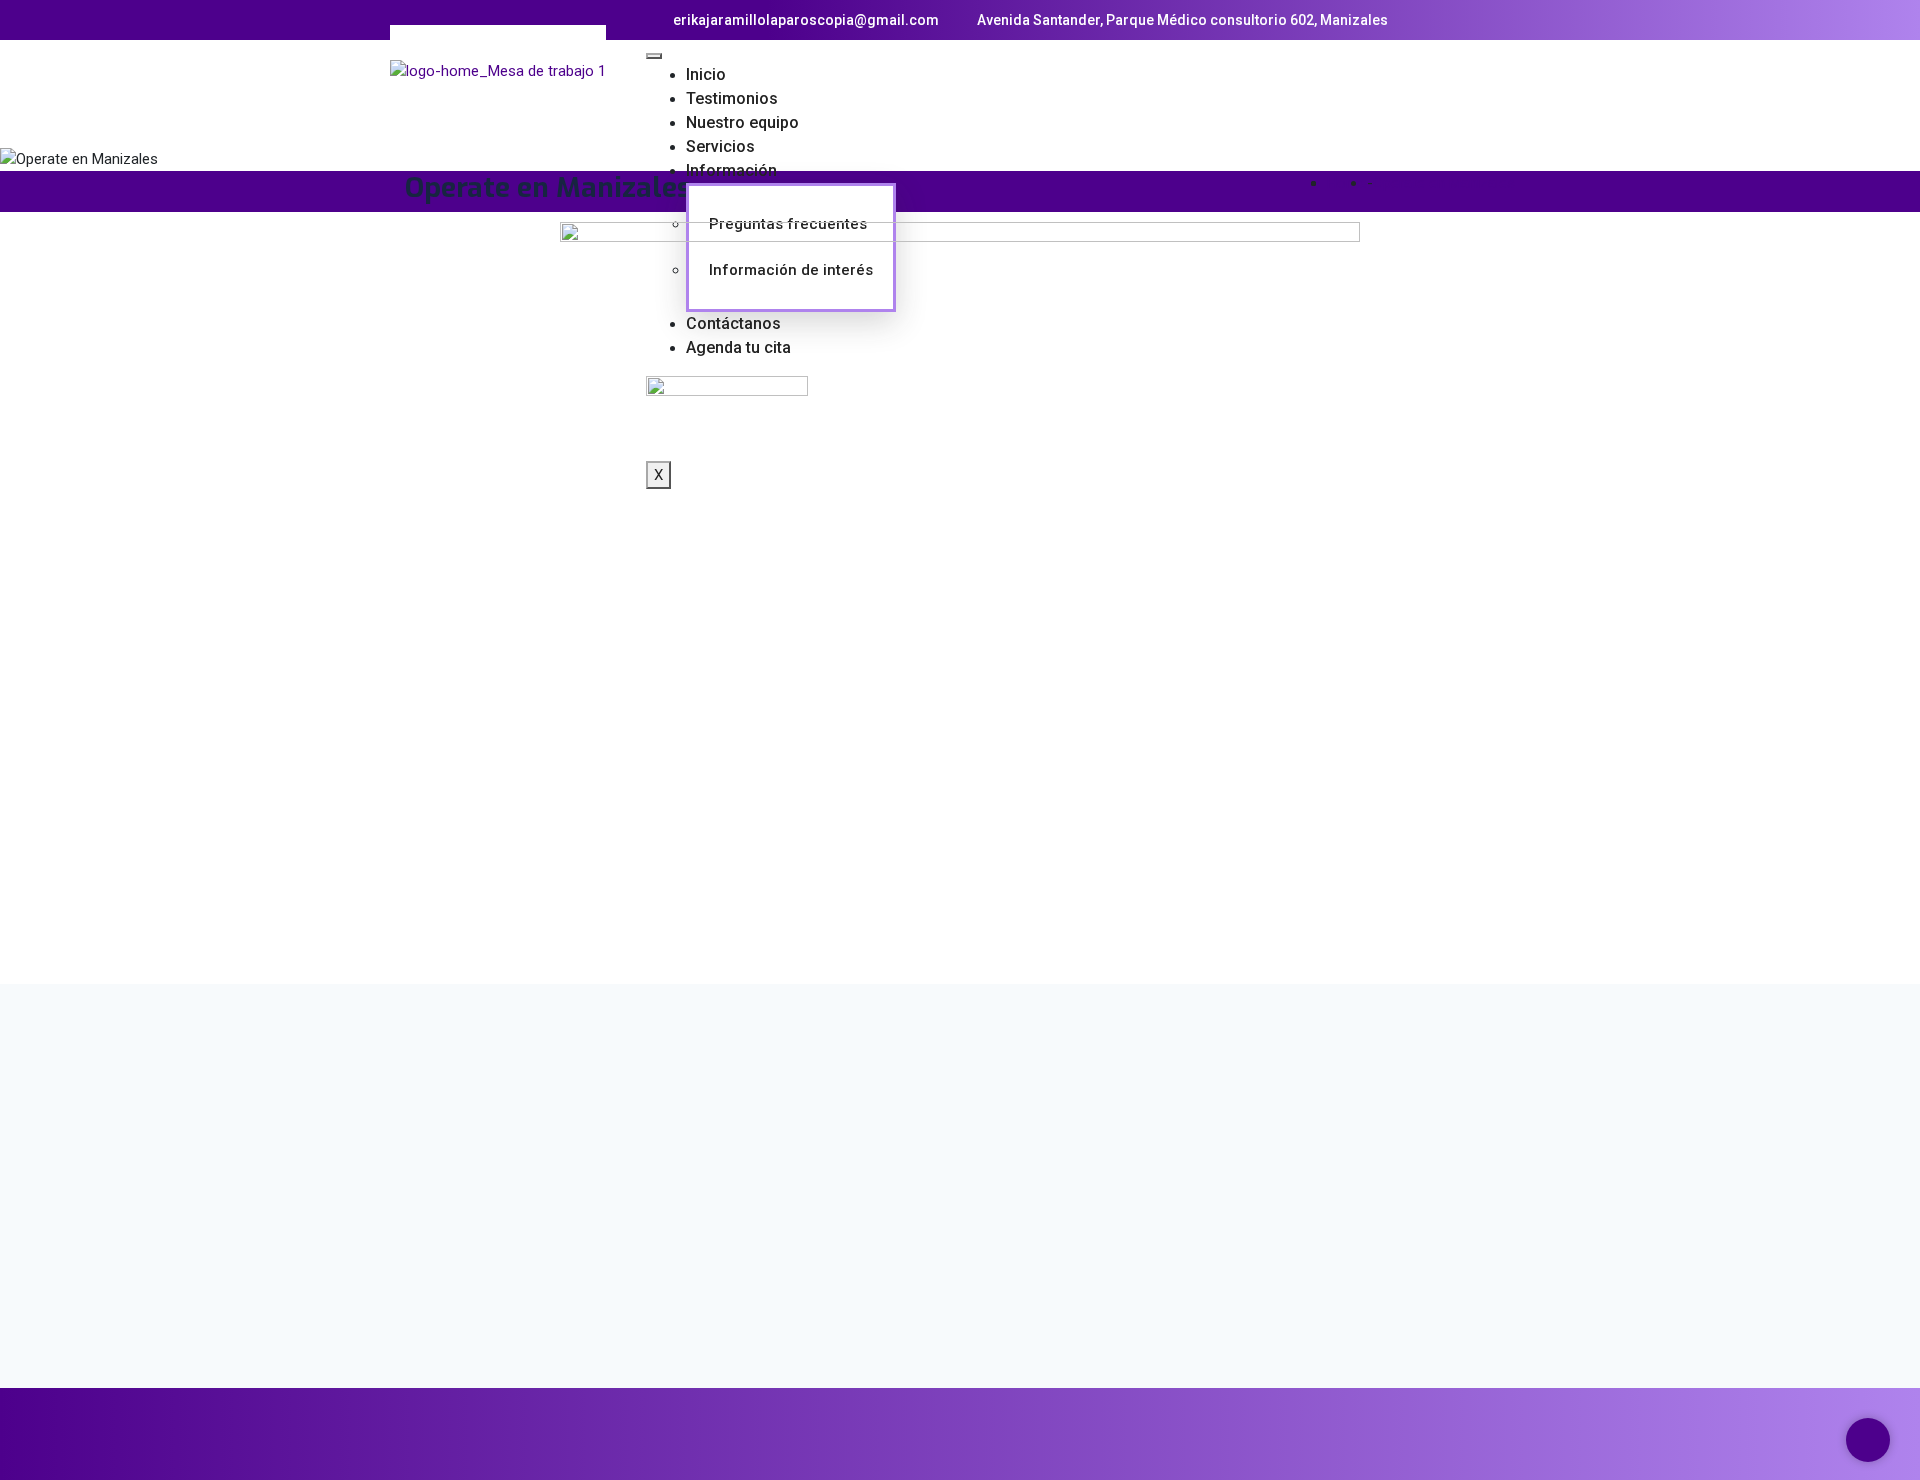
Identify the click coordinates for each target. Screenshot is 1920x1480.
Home (1347, 183)
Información (731, 170)
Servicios (720, 146)
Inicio (706, 74)
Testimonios (732, 98)
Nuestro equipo (742, 122)
